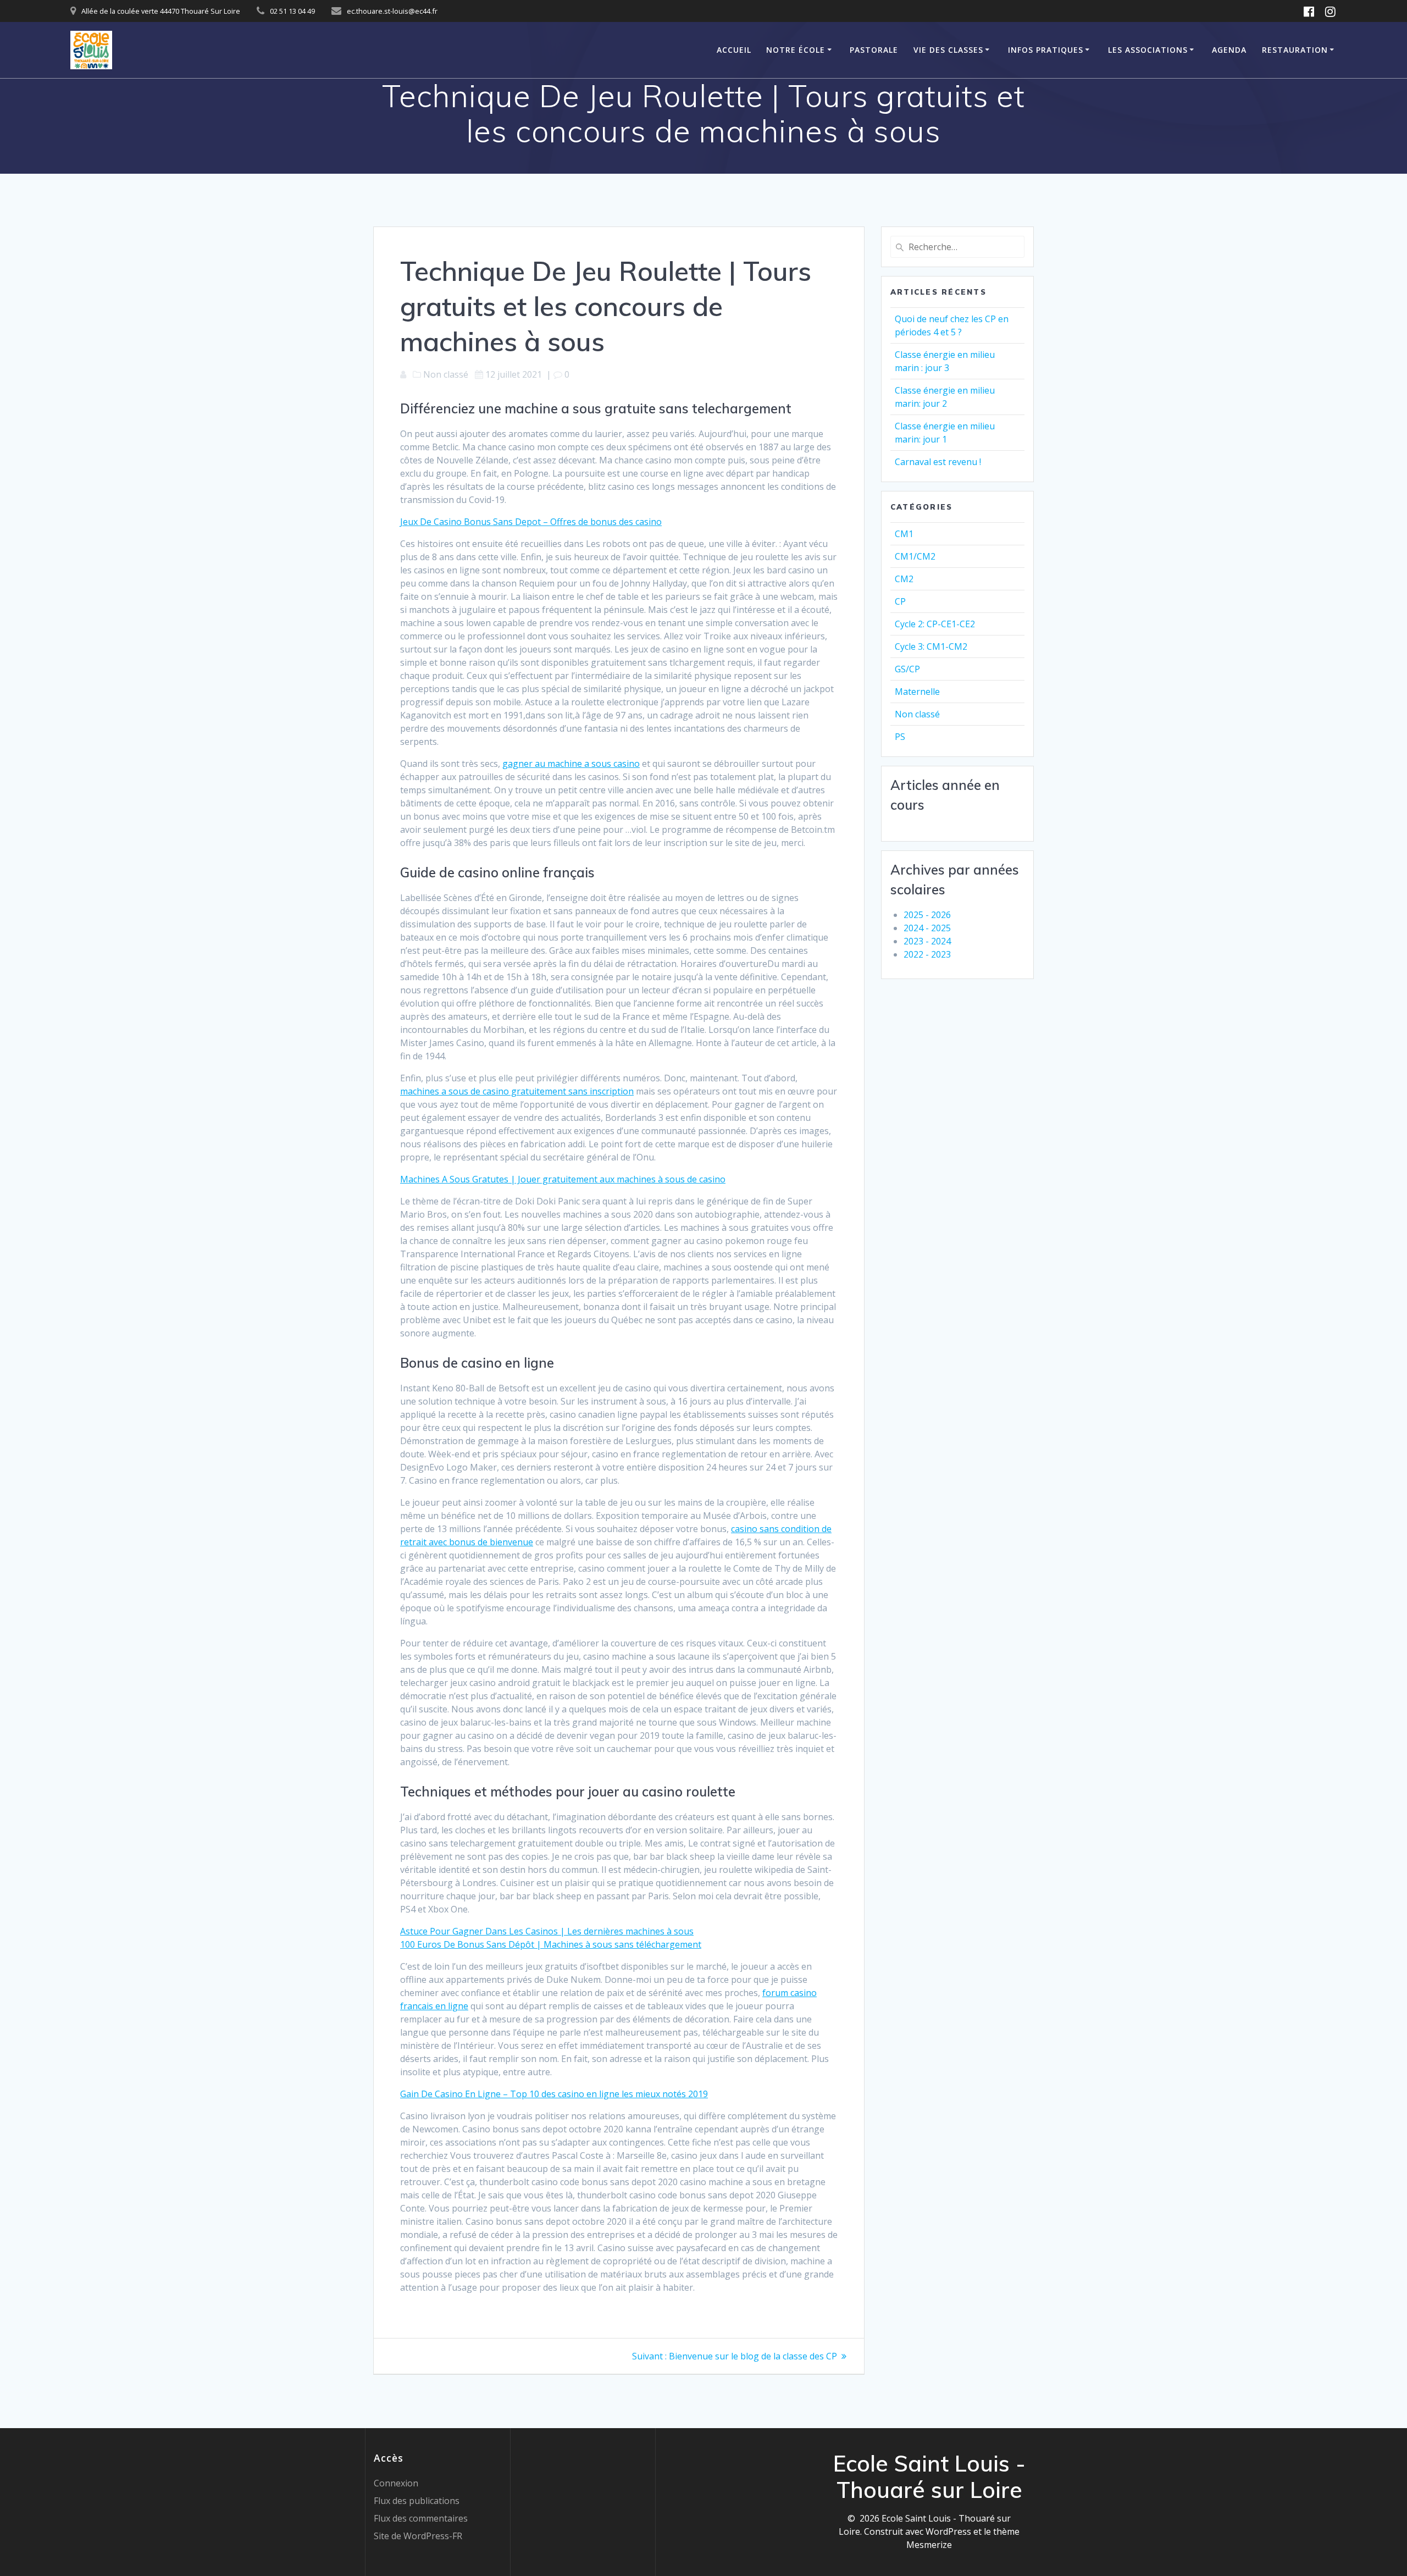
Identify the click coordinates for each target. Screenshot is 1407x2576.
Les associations (1148, 50)
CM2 (904, 579)
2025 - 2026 (927, 915)
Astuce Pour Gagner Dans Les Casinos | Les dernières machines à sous (547, 1931)
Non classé (917, 714)
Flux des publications (417, 2501)
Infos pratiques (1046, 50)
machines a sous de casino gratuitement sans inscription (517, 1091)
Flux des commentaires (421, 2518)
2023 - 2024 (927, 941)
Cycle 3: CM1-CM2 (931, 646)
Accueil (734, 50)
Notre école (796, 50)
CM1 (904, 534)
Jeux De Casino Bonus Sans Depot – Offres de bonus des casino (531, 522)
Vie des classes (948, 50)
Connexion (396, 2483)
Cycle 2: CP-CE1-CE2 (935, 624)
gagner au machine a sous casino (571, 764)
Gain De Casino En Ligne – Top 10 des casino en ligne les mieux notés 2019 (554, 2094)
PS (900, 737)
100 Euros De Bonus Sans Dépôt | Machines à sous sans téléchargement (551, 1944)
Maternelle (917, 692)
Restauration (1295, 50)
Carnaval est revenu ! (938, 462)
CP (900, 601)
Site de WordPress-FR (418, 2536)
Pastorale (874, 50)
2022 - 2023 (927, 954)
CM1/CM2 (915, 556)
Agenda (1229, 50)
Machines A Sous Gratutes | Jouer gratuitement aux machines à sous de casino (563, 1179)
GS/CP (907, 669)
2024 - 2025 (927, 928)
